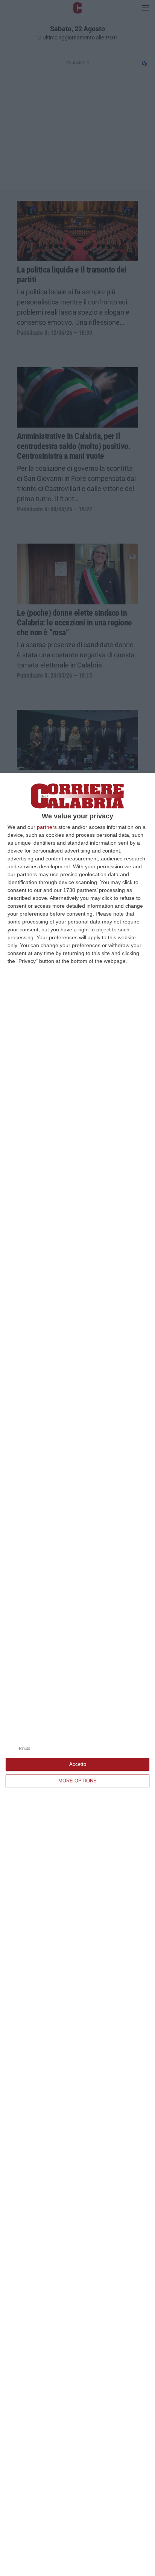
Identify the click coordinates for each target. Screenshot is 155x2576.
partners (47, 827)
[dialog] (77, 1674)
